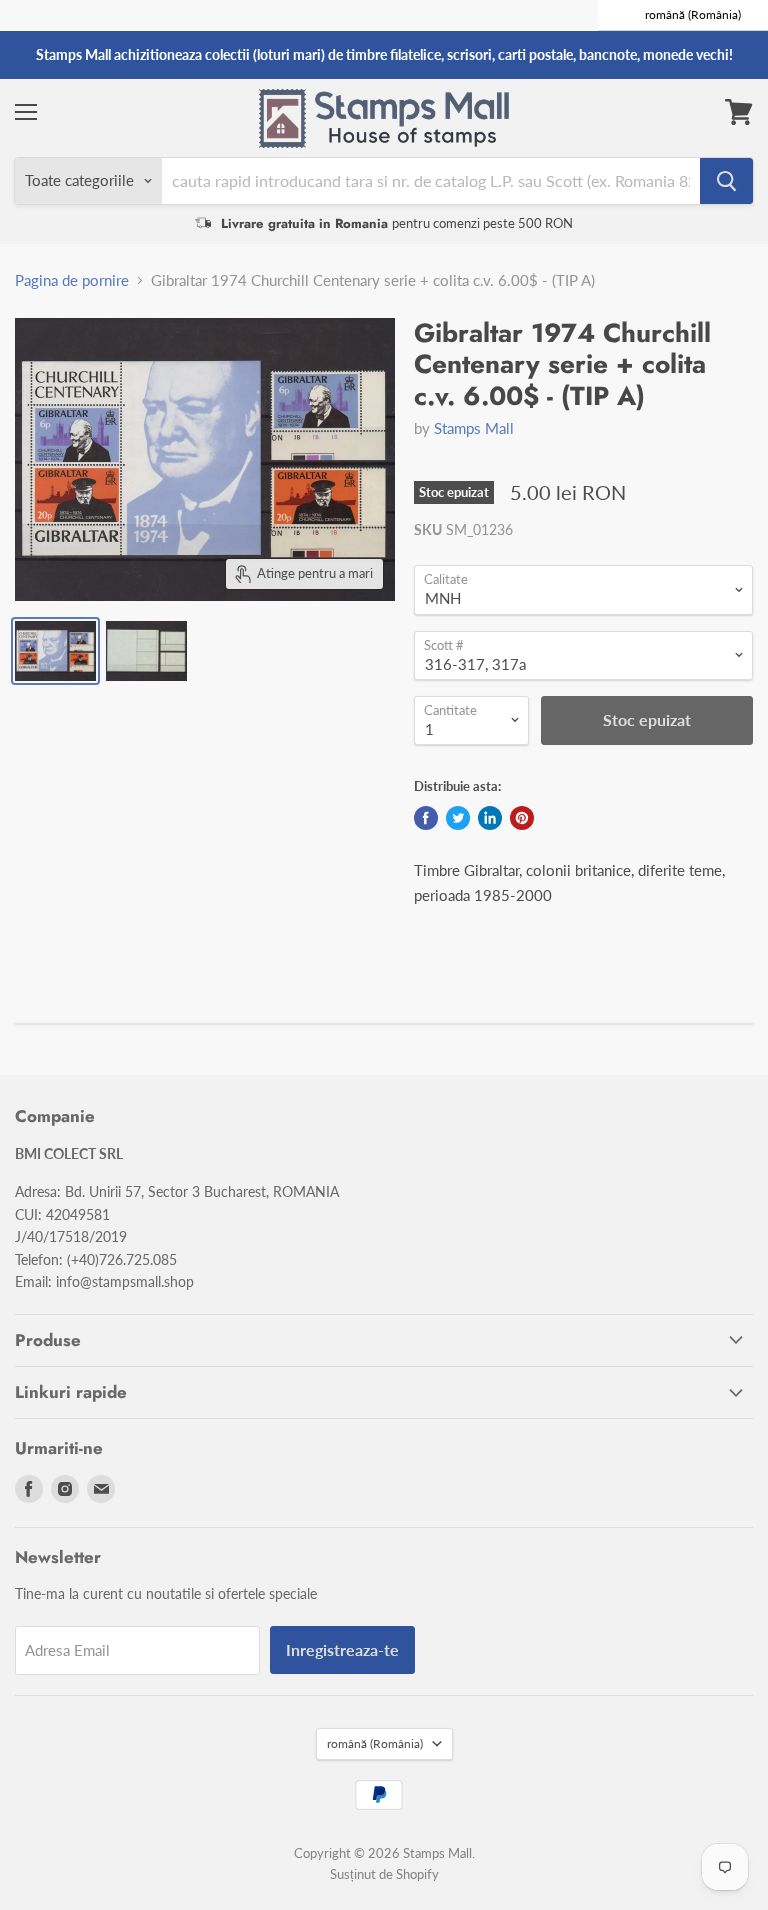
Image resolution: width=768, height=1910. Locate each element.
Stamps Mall (474, 428)
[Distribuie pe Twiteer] (458, 818)
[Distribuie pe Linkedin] (490, 818)
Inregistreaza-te (342, 1649)
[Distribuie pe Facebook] (426, 818)
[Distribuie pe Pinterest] (522, 818)
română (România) (375, 1743)
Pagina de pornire (72, 280)
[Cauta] (726, 181)
